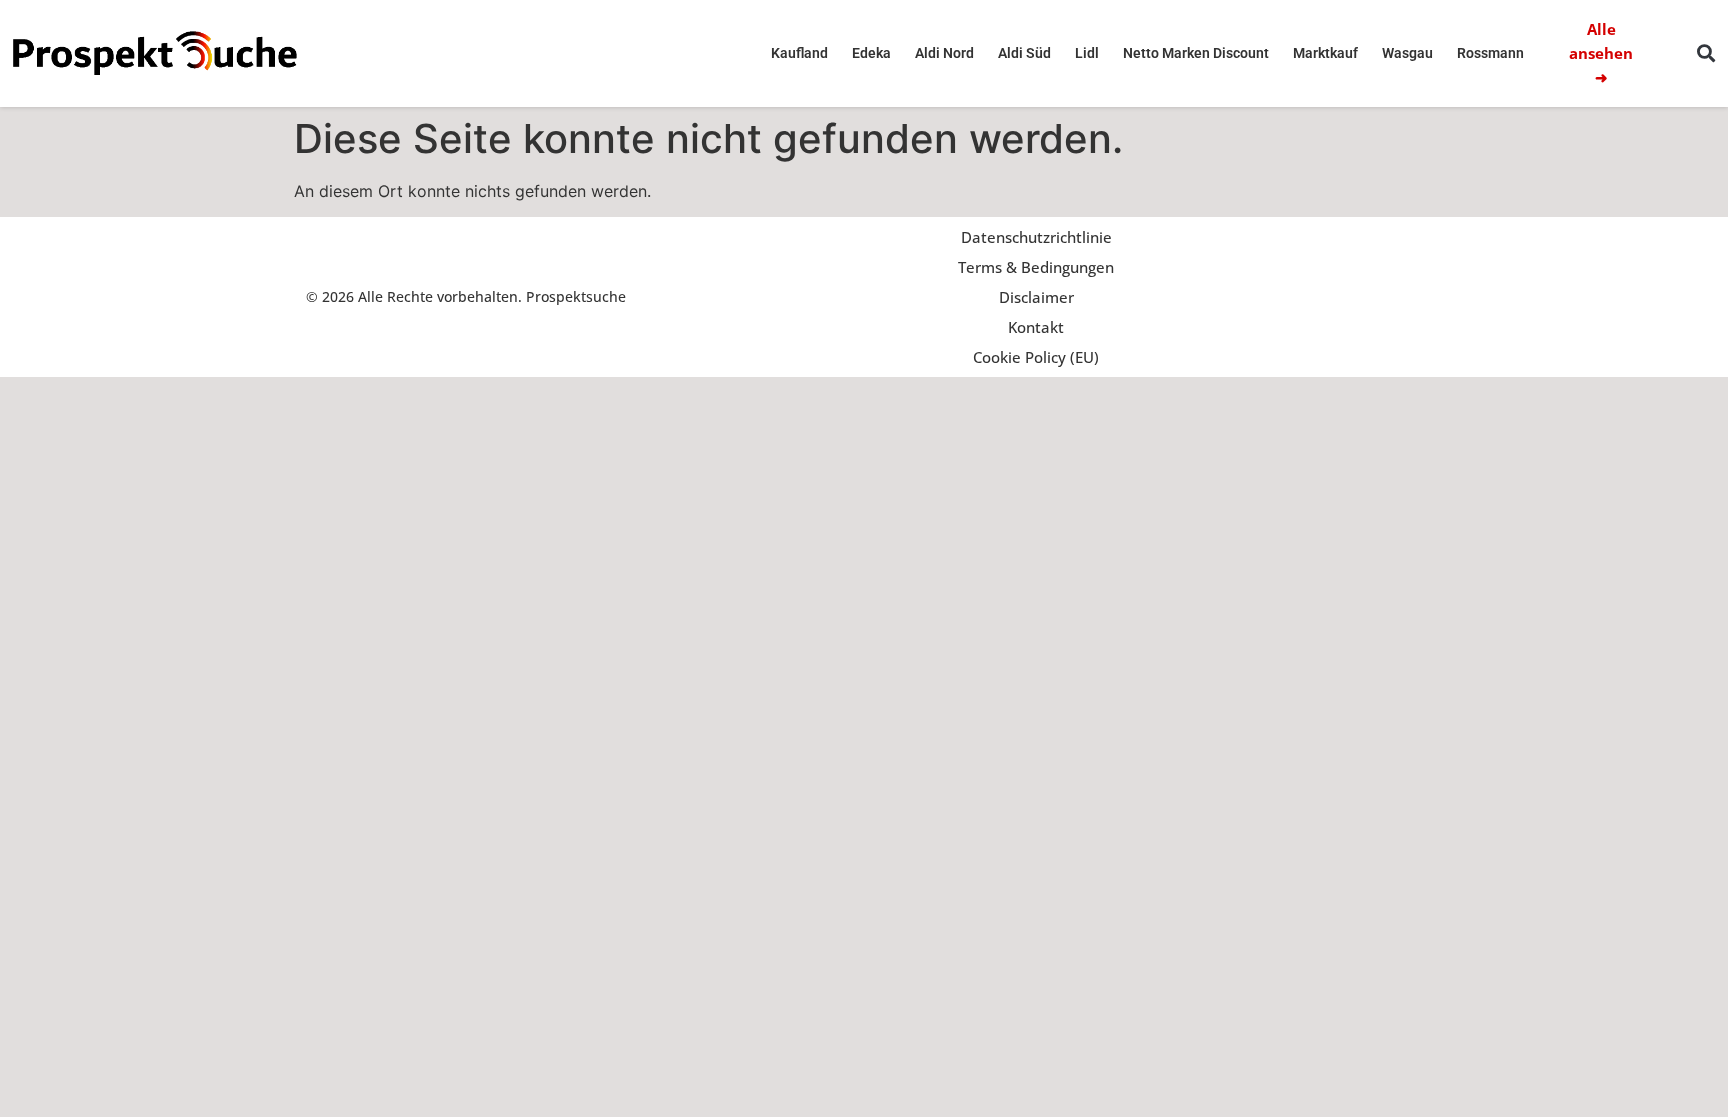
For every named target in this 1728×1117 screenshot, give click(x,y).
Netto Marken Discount (1196, 53)
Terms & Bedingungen (1036, 267)
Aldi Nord (944, 53)
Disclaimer (1036, 297)
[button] (1705, 53)
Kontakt (1036, 327)
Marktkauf (1325, 53)
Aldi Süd (1024, 53)
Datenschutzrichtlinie (1036, 237)
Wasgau (1407, 53)
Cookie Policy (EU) (1036, 357)
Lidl (1087, 53)
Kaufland (799, 53)
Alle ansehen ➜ (1601, 53)
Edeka (871, 53)
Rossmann (1490, 53)
